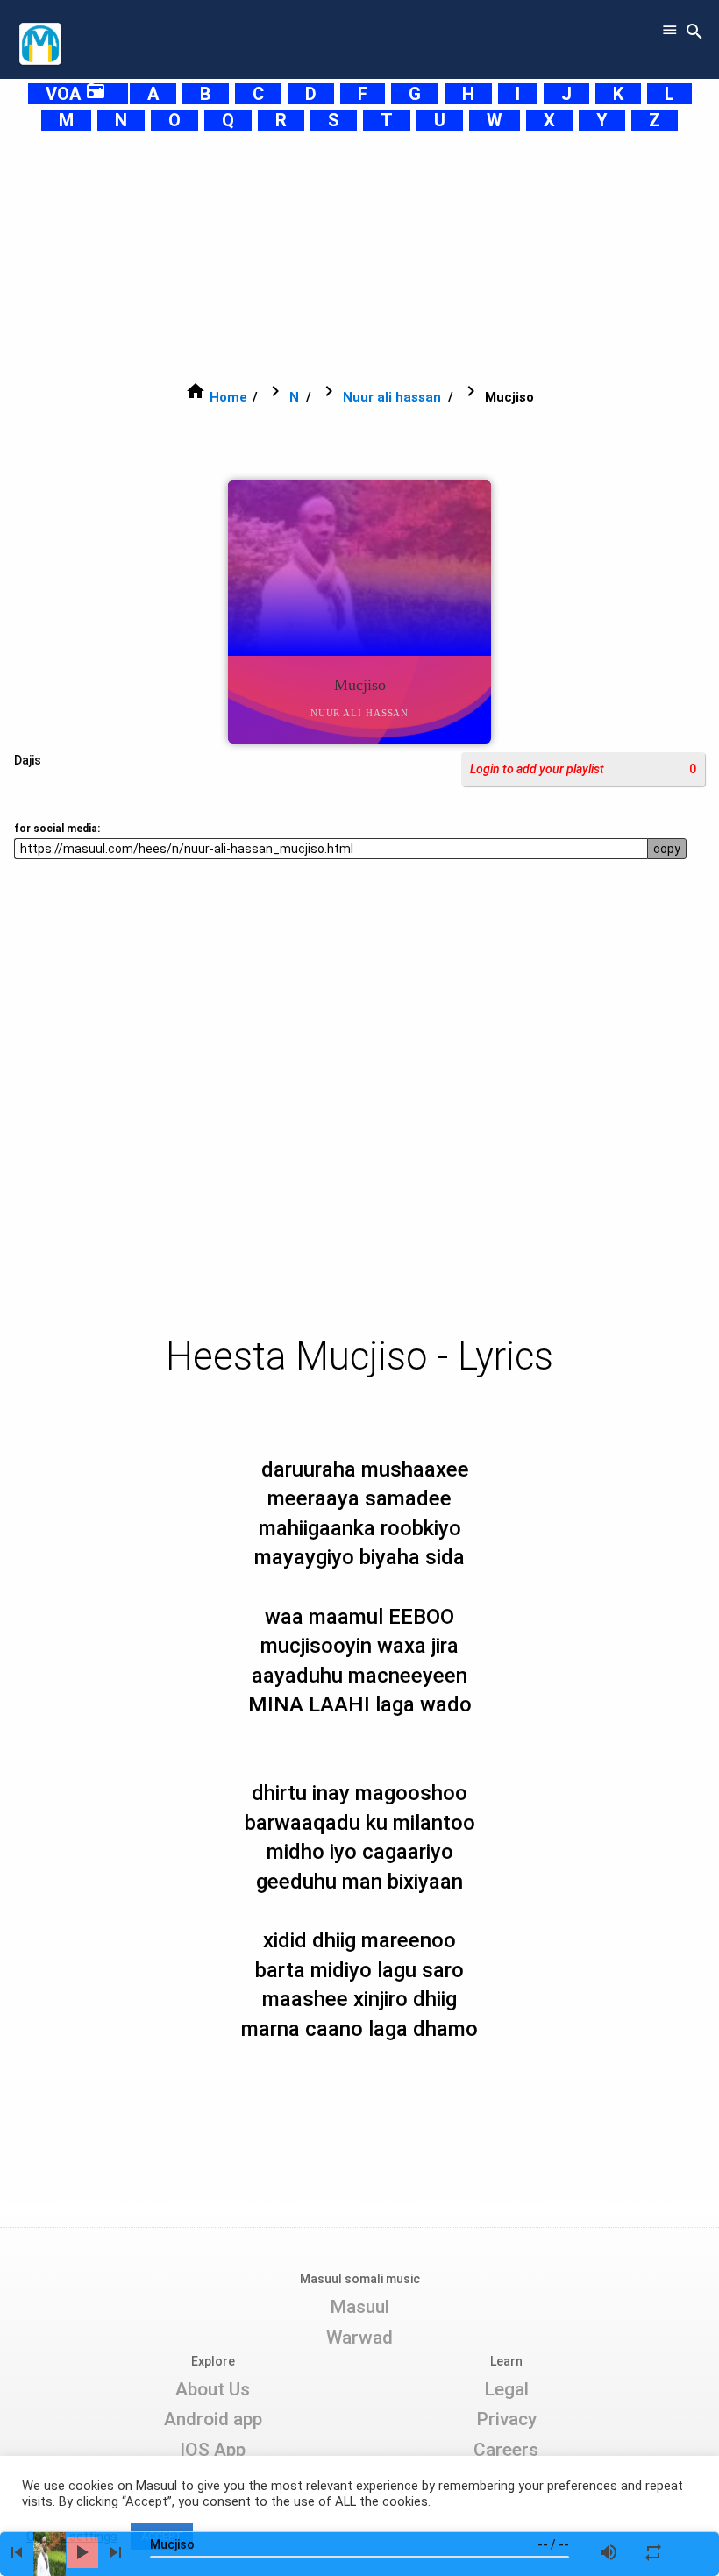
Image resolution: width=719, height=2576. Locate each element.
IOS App (213, 2450)
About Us (213, 2389)
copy (667, 849)
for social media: (57, 829)
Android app (213, 2419)
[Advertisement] (359, 256)
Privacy (506, 2419)
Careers (506, 2450)
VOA (76, 94)
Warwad (359, 2338)
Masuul (359, 2307)
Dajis (28, 760)
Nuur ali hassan (392, 397)
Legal (506, 2389)
